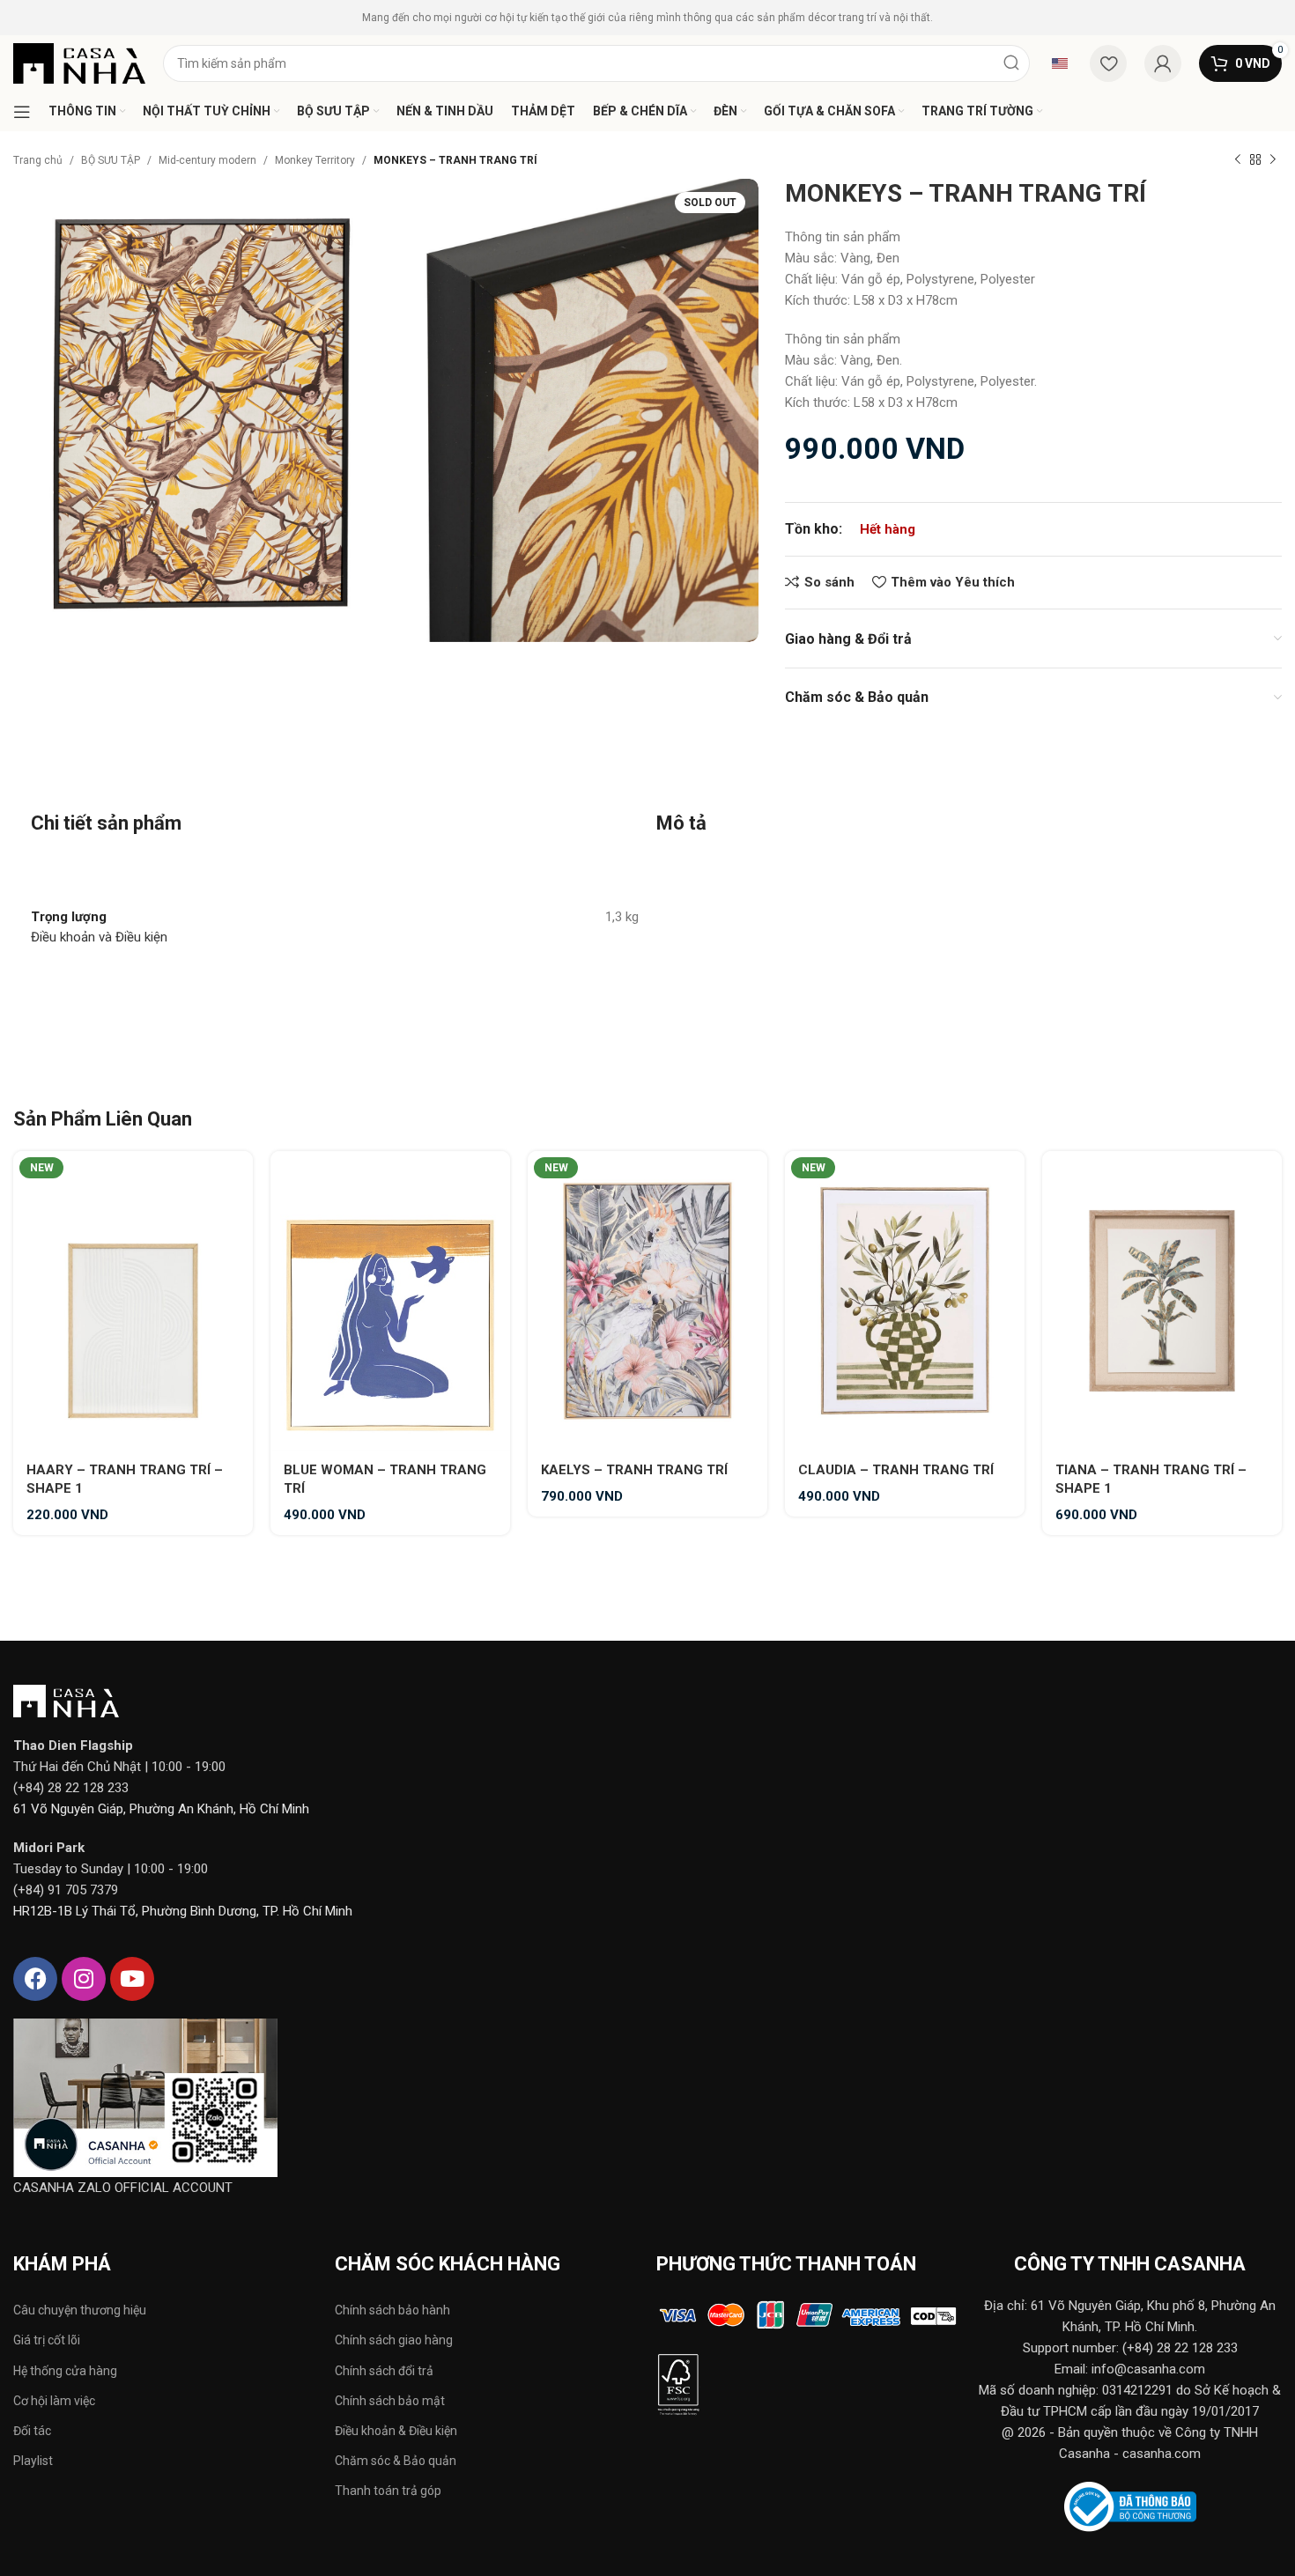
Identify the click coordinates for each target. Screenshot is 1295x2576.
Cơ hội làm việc (54, 2401)
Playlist (33, 2461)
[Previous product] (1238, 160)
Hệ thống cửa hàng (65, 2371)
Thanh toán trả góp (388, 2491)
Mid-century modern (207, 160)
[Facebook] (35, 1979)
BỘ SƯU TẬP (111, 160)
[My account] (1163, 63)
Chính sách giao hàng (394, 2340)
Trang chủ (38, 160)
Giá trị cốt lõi (47, 2340)
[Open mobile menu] (22, 112)
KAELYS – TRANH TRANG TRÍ (634, 1470)
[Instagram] (84, 1979)
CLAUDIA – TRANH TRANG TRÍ (896, 1470)
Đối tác (32, 2431)
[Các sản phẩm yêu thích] (1108, 63)
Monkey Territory (315, 160)
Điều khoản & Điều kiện (396, 2431)
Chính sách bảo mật (390, 2401)
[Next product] (1273, 160)
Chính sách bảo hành (392, 2310)
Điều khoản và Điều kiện (99, 937)
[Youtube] (132, 1979)
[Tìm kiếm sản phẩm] (1011, 63)
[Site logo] (79, 63)
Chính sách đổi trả (384, 2371)
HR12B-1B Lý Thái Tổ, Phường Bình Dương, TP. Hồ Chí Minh (183, 1911)
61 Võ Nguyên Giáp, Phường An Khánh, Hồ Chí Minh (161, 1809)
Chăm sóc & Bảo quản (396, 2461)
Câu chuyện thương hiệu (80, 2310)
